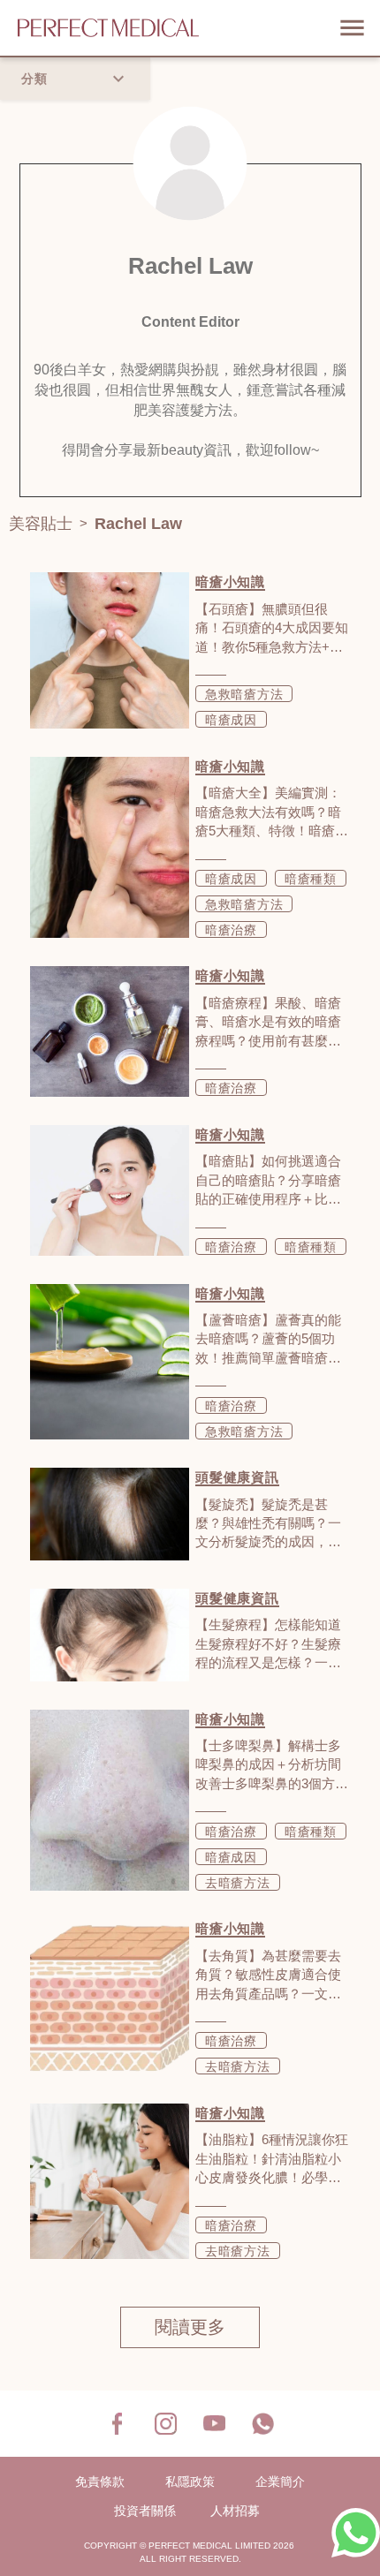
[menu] (352, 28)
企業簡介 (280, 2482)
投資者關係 (145, 2511)
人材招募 (235, 2511)
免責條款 (100, 2482)
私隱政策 (190, 2482)
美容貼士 (41, 524)
